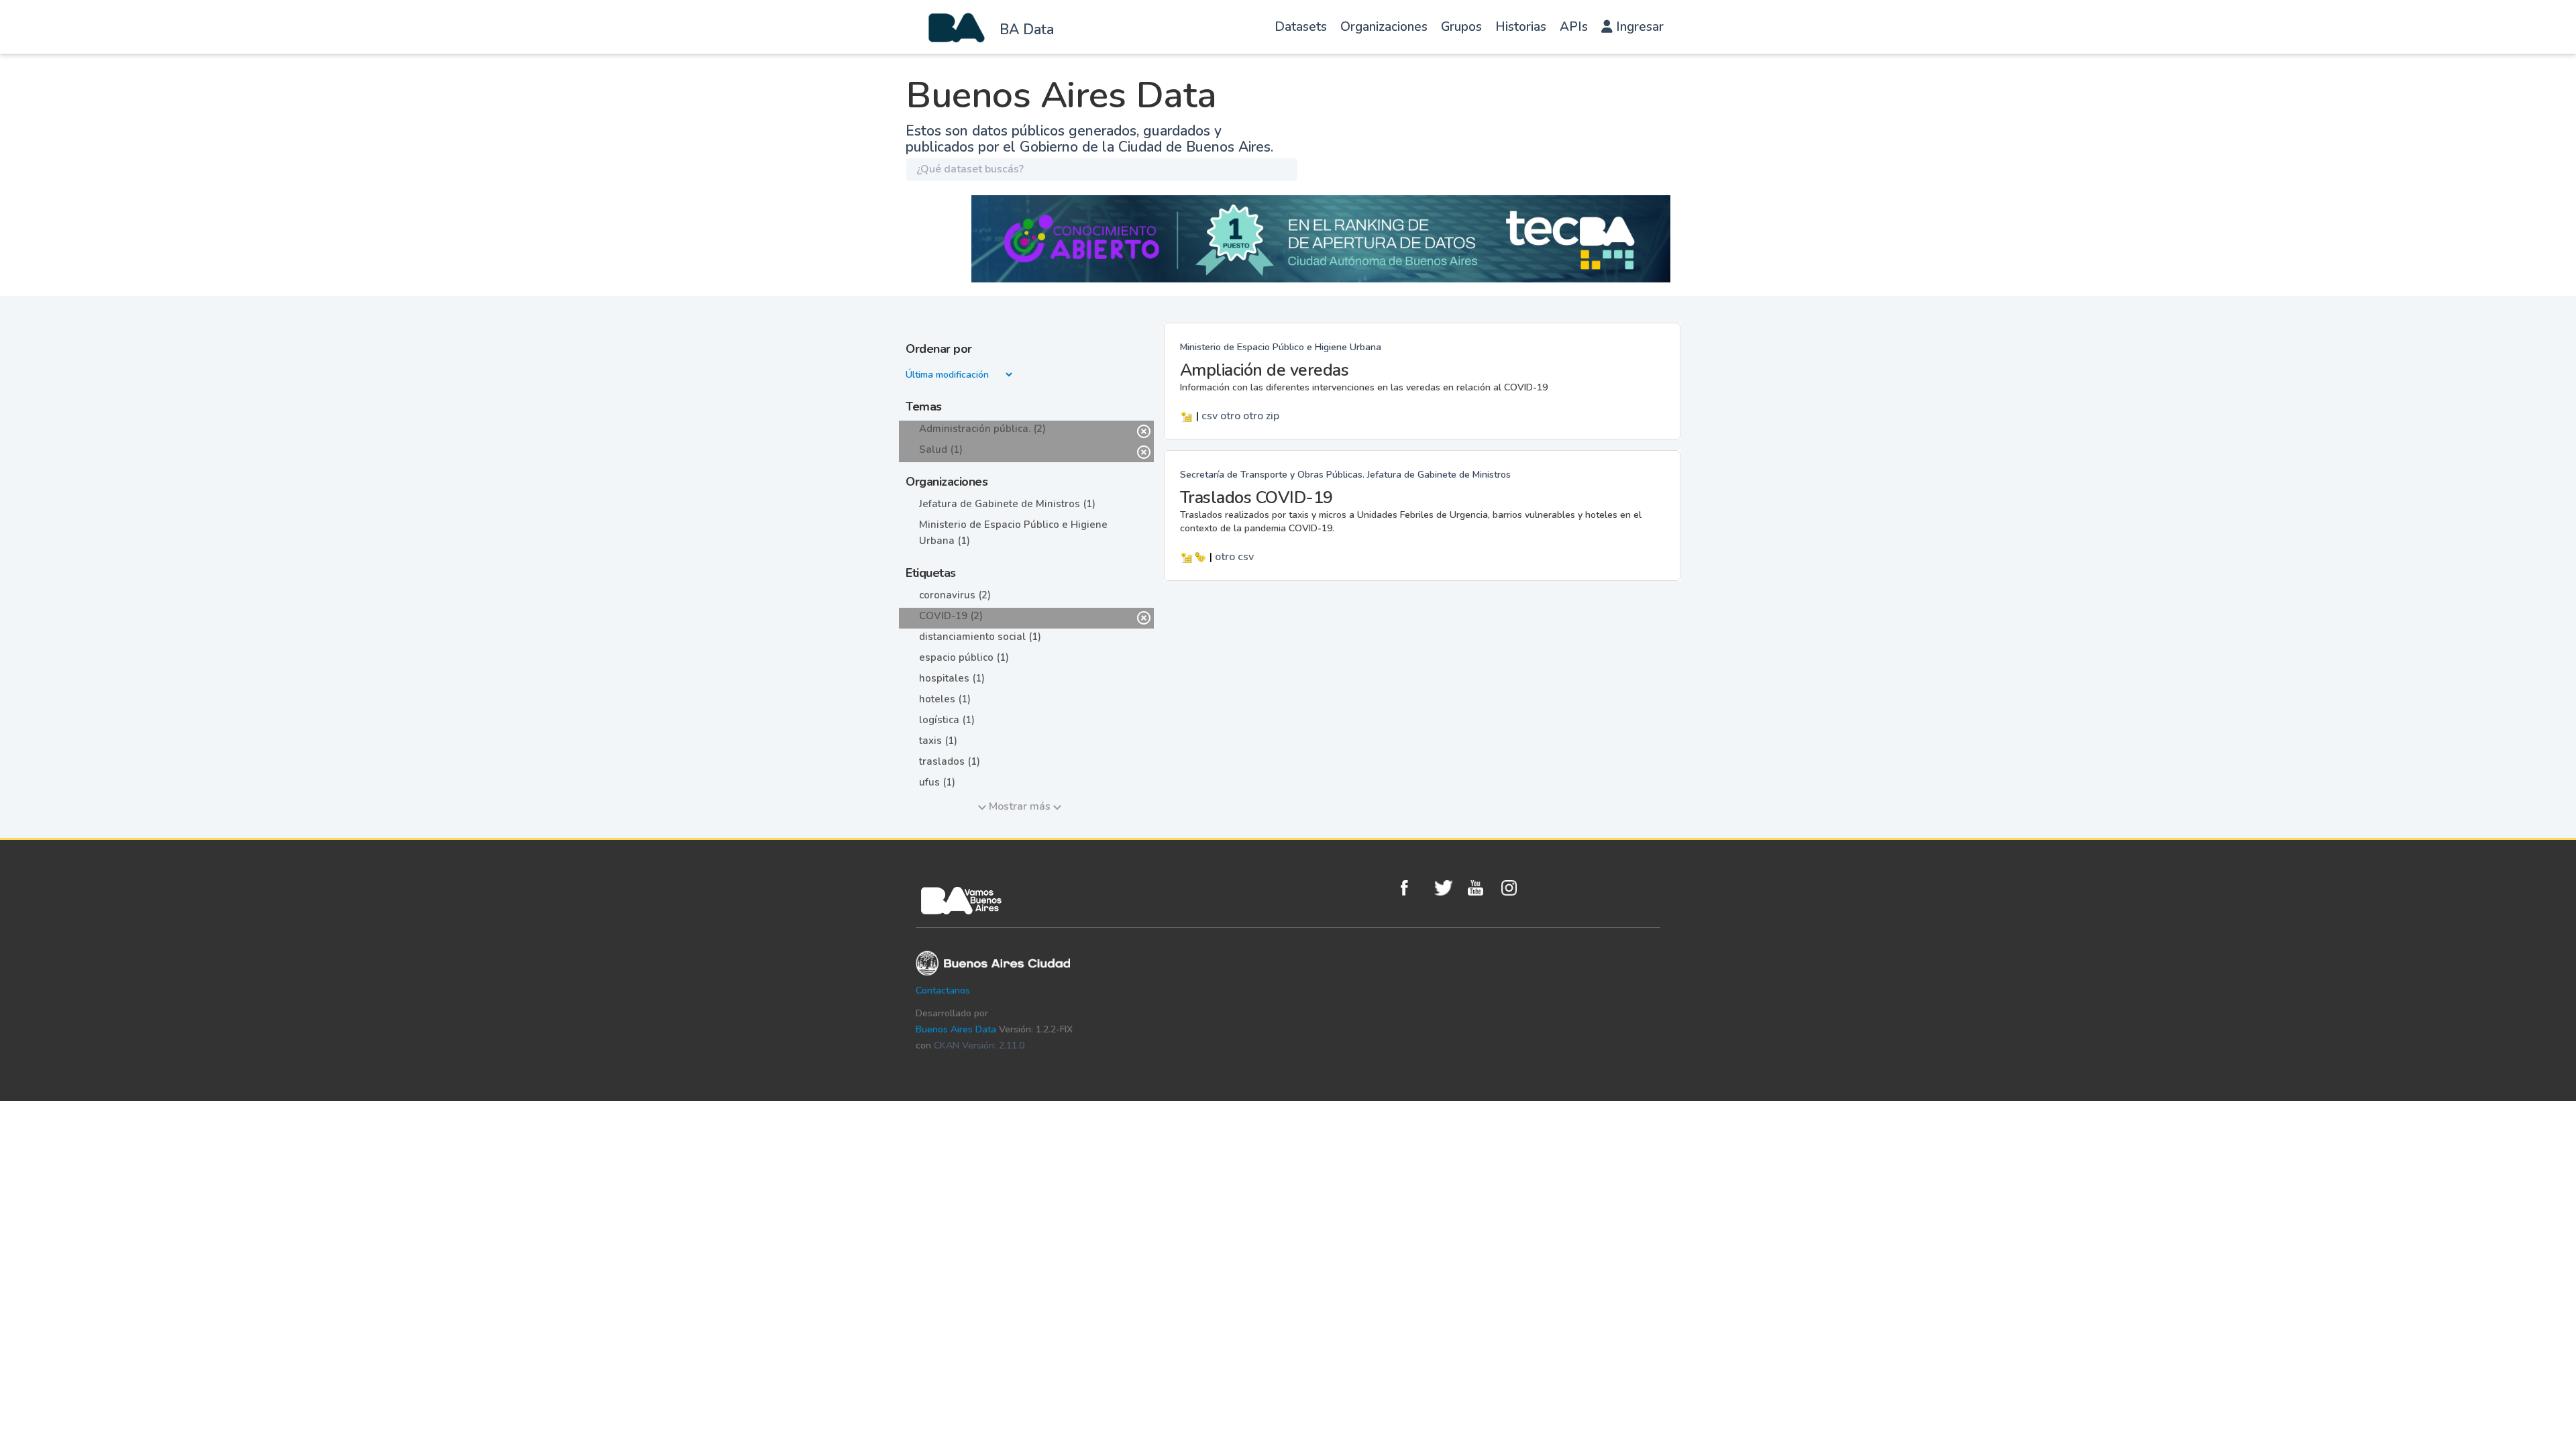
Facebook (1414, 888)
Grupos (1461, 27)
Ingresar (1638, 27)
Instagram (1515, 888)
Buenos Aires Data (956, 1029)
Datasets (1301, 27)
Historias (1521, 27)
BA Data (1027, 30)
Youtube (1481, 888)
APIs (1574, 27)
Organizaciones (1384, 27)
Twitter (1448, 888)
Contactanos (943, 990)
